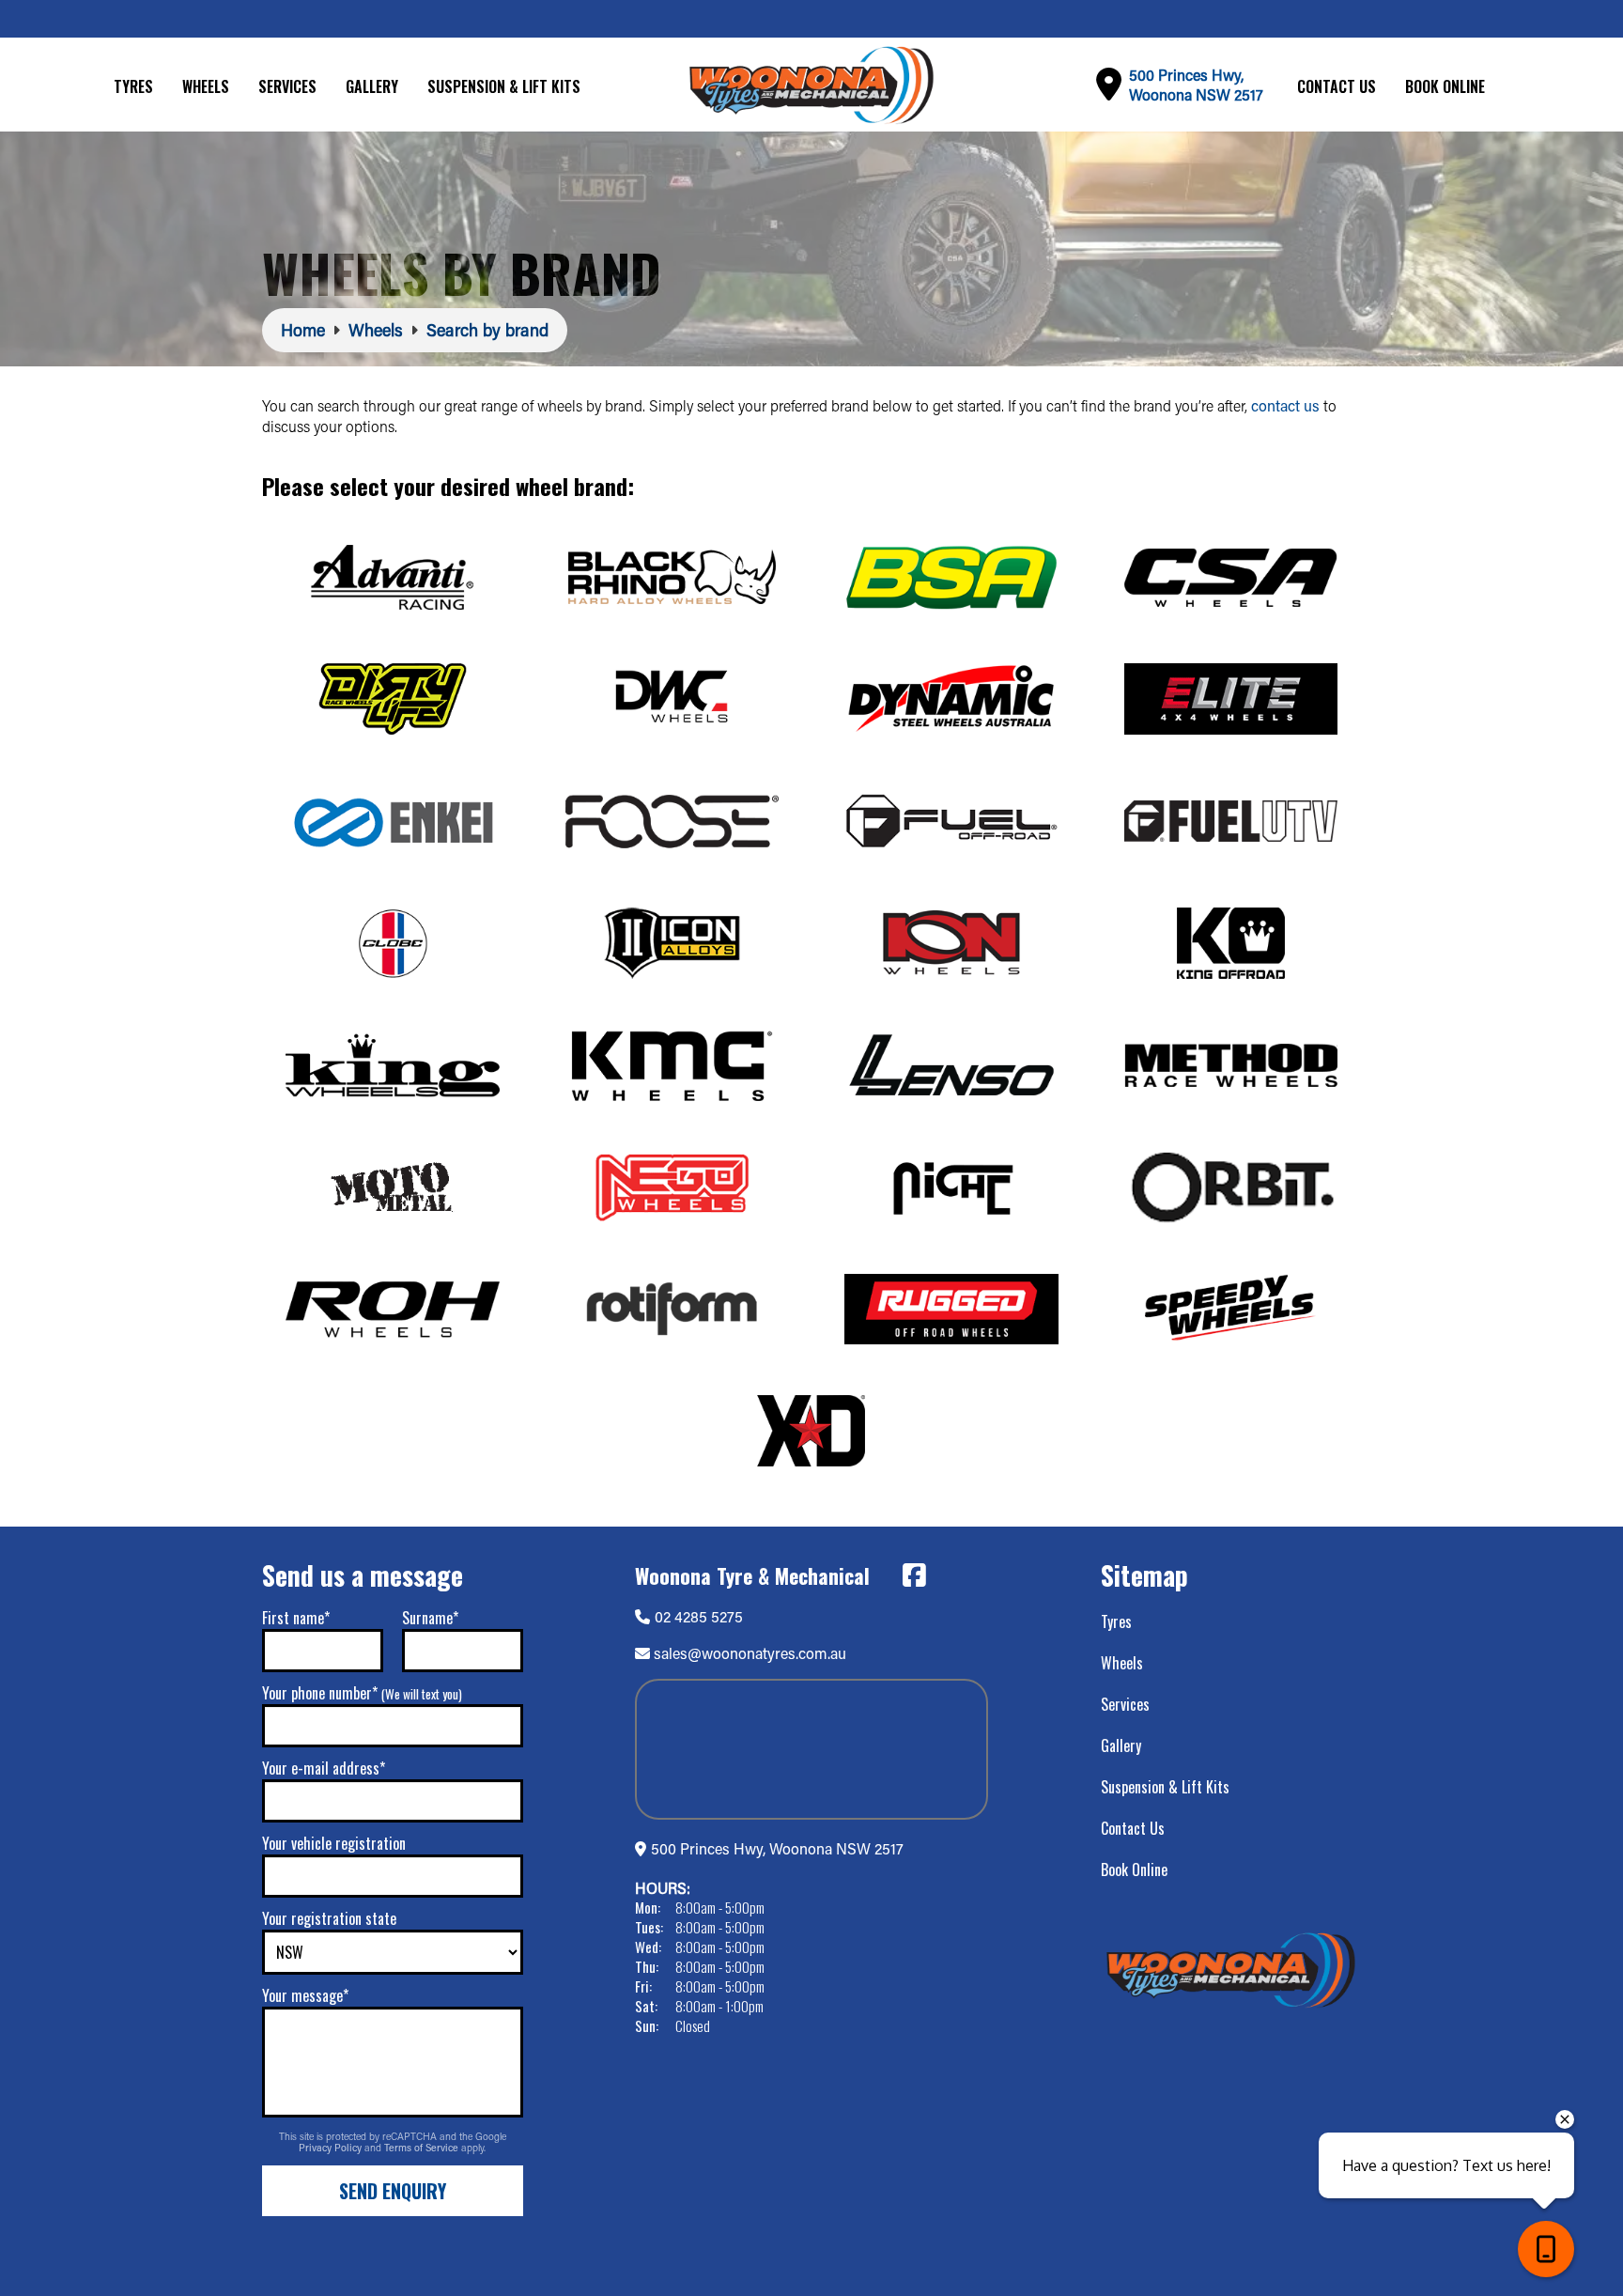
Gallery (372, 86)
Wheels (206, 86)
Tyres (133, 86)
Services (287, 86)
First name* (296, 1618)
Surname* (430, 1618)
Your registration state (329, 1918)
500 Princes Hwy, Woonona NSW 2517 (777, 1848)
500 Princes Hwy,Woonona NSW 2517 (1196, 85)
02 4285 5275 (699, 1616)
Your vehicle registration (334, 1843)
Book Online (1445, 86)
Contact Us (1337, 86)
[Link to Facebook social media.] (914, 1575)
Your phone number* (362, 1693)
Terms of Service (423, 2148)
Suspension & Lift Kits (504, 86)
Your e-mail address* (324, 1768)
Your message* (305, 1995)
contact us (1285, 405)
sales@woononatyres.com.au (750, 1653)
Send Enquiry (393, 2191)
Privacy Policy (332, 2148)
